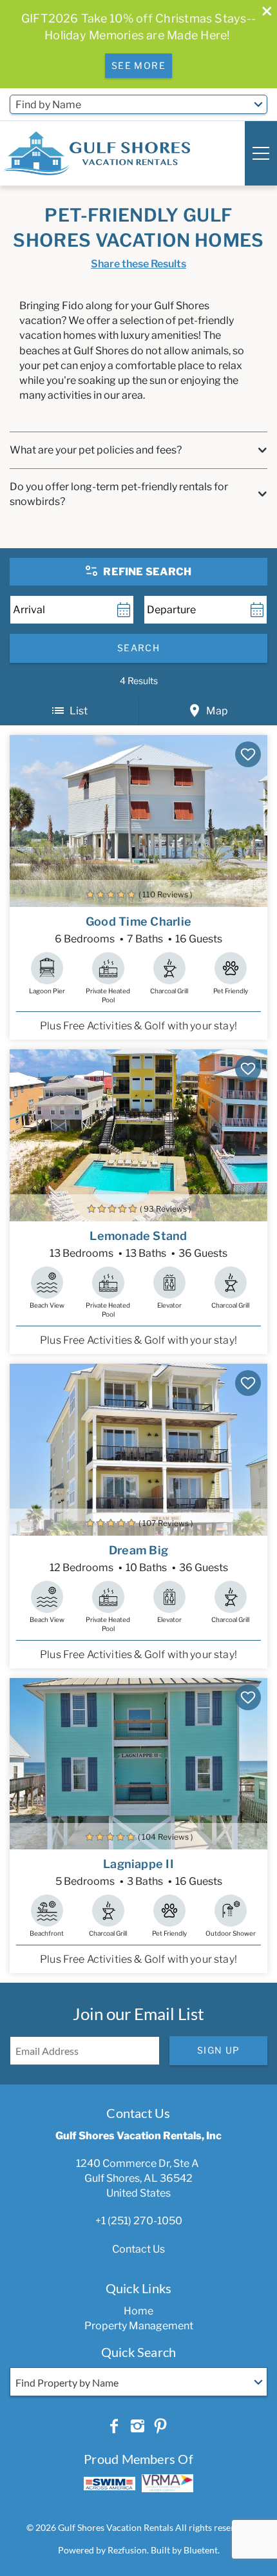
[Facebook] (114, 2427)
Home (138, 2311)
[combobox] (138, 104)
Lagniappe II (138, 1864)
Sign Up (219, 2050)
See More (138, 65)
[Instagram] (137, 2427)
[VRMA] (167, 2483)
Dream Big (138, 1550)
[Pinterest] (160, 2427)
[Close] (262, 13)
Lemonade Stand (138, 1236)
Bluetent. (202, 2550)
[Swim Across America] (110, 2484)
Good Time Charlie (138, 921)
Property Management (139, 2326)
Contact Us (138, 2249)
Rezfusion (127, 2550)
